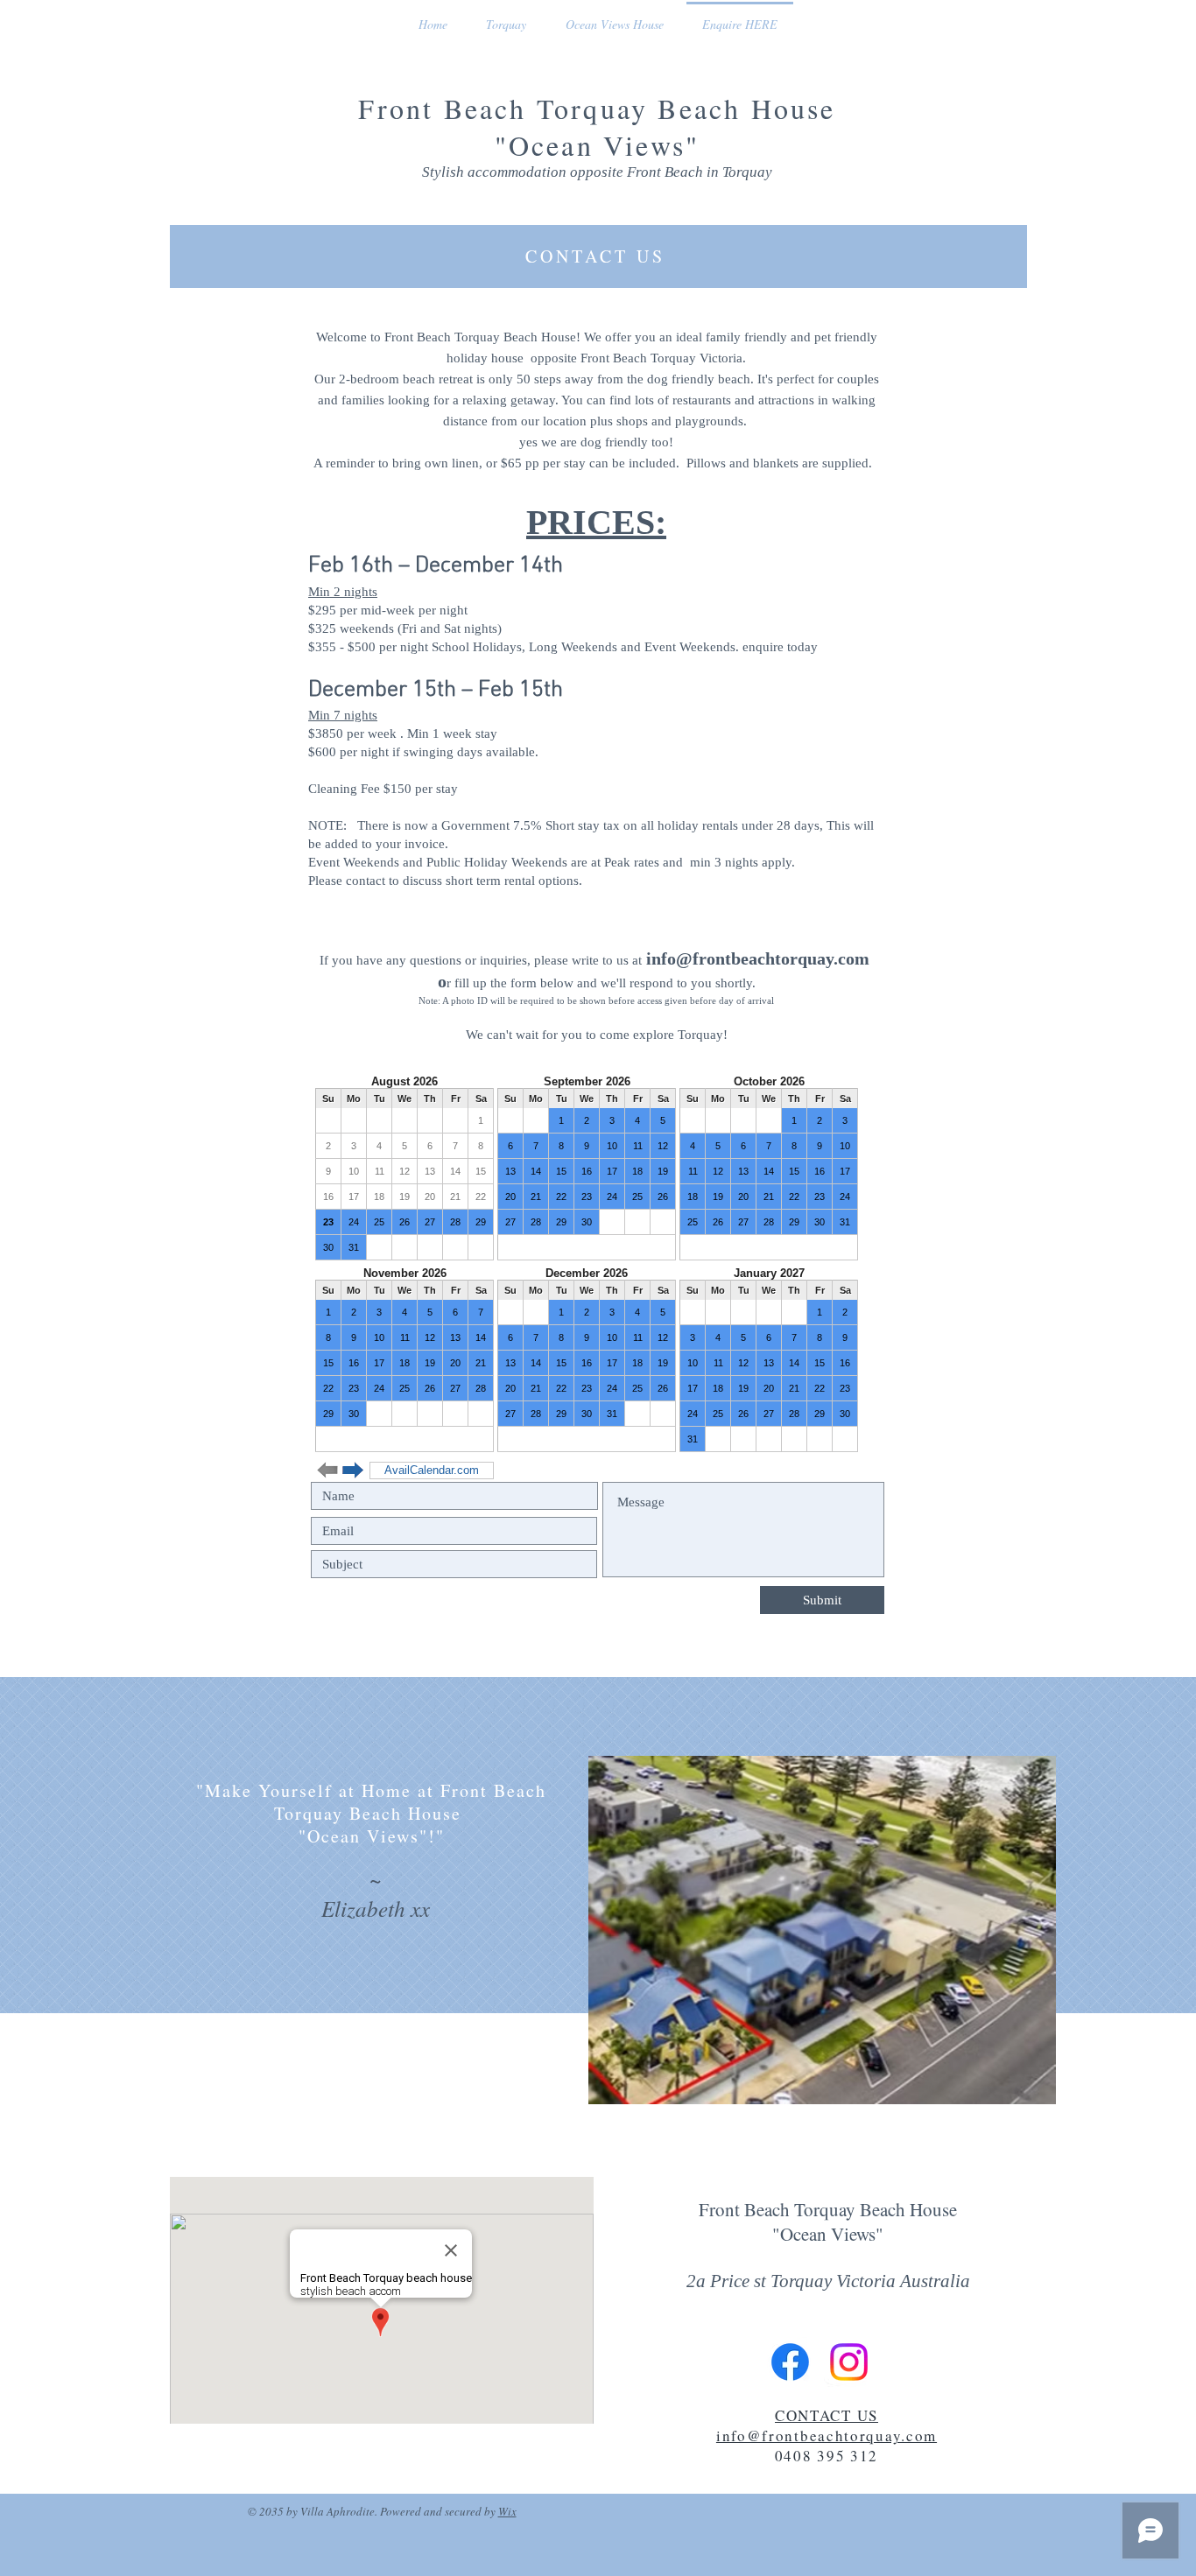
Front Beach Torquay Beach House (597, 108)
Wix (507, 2511)
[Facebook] (790, 2362)
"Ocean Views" (598, 145)
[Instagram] (849, 2362)
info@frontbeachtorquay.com (758, 958)
